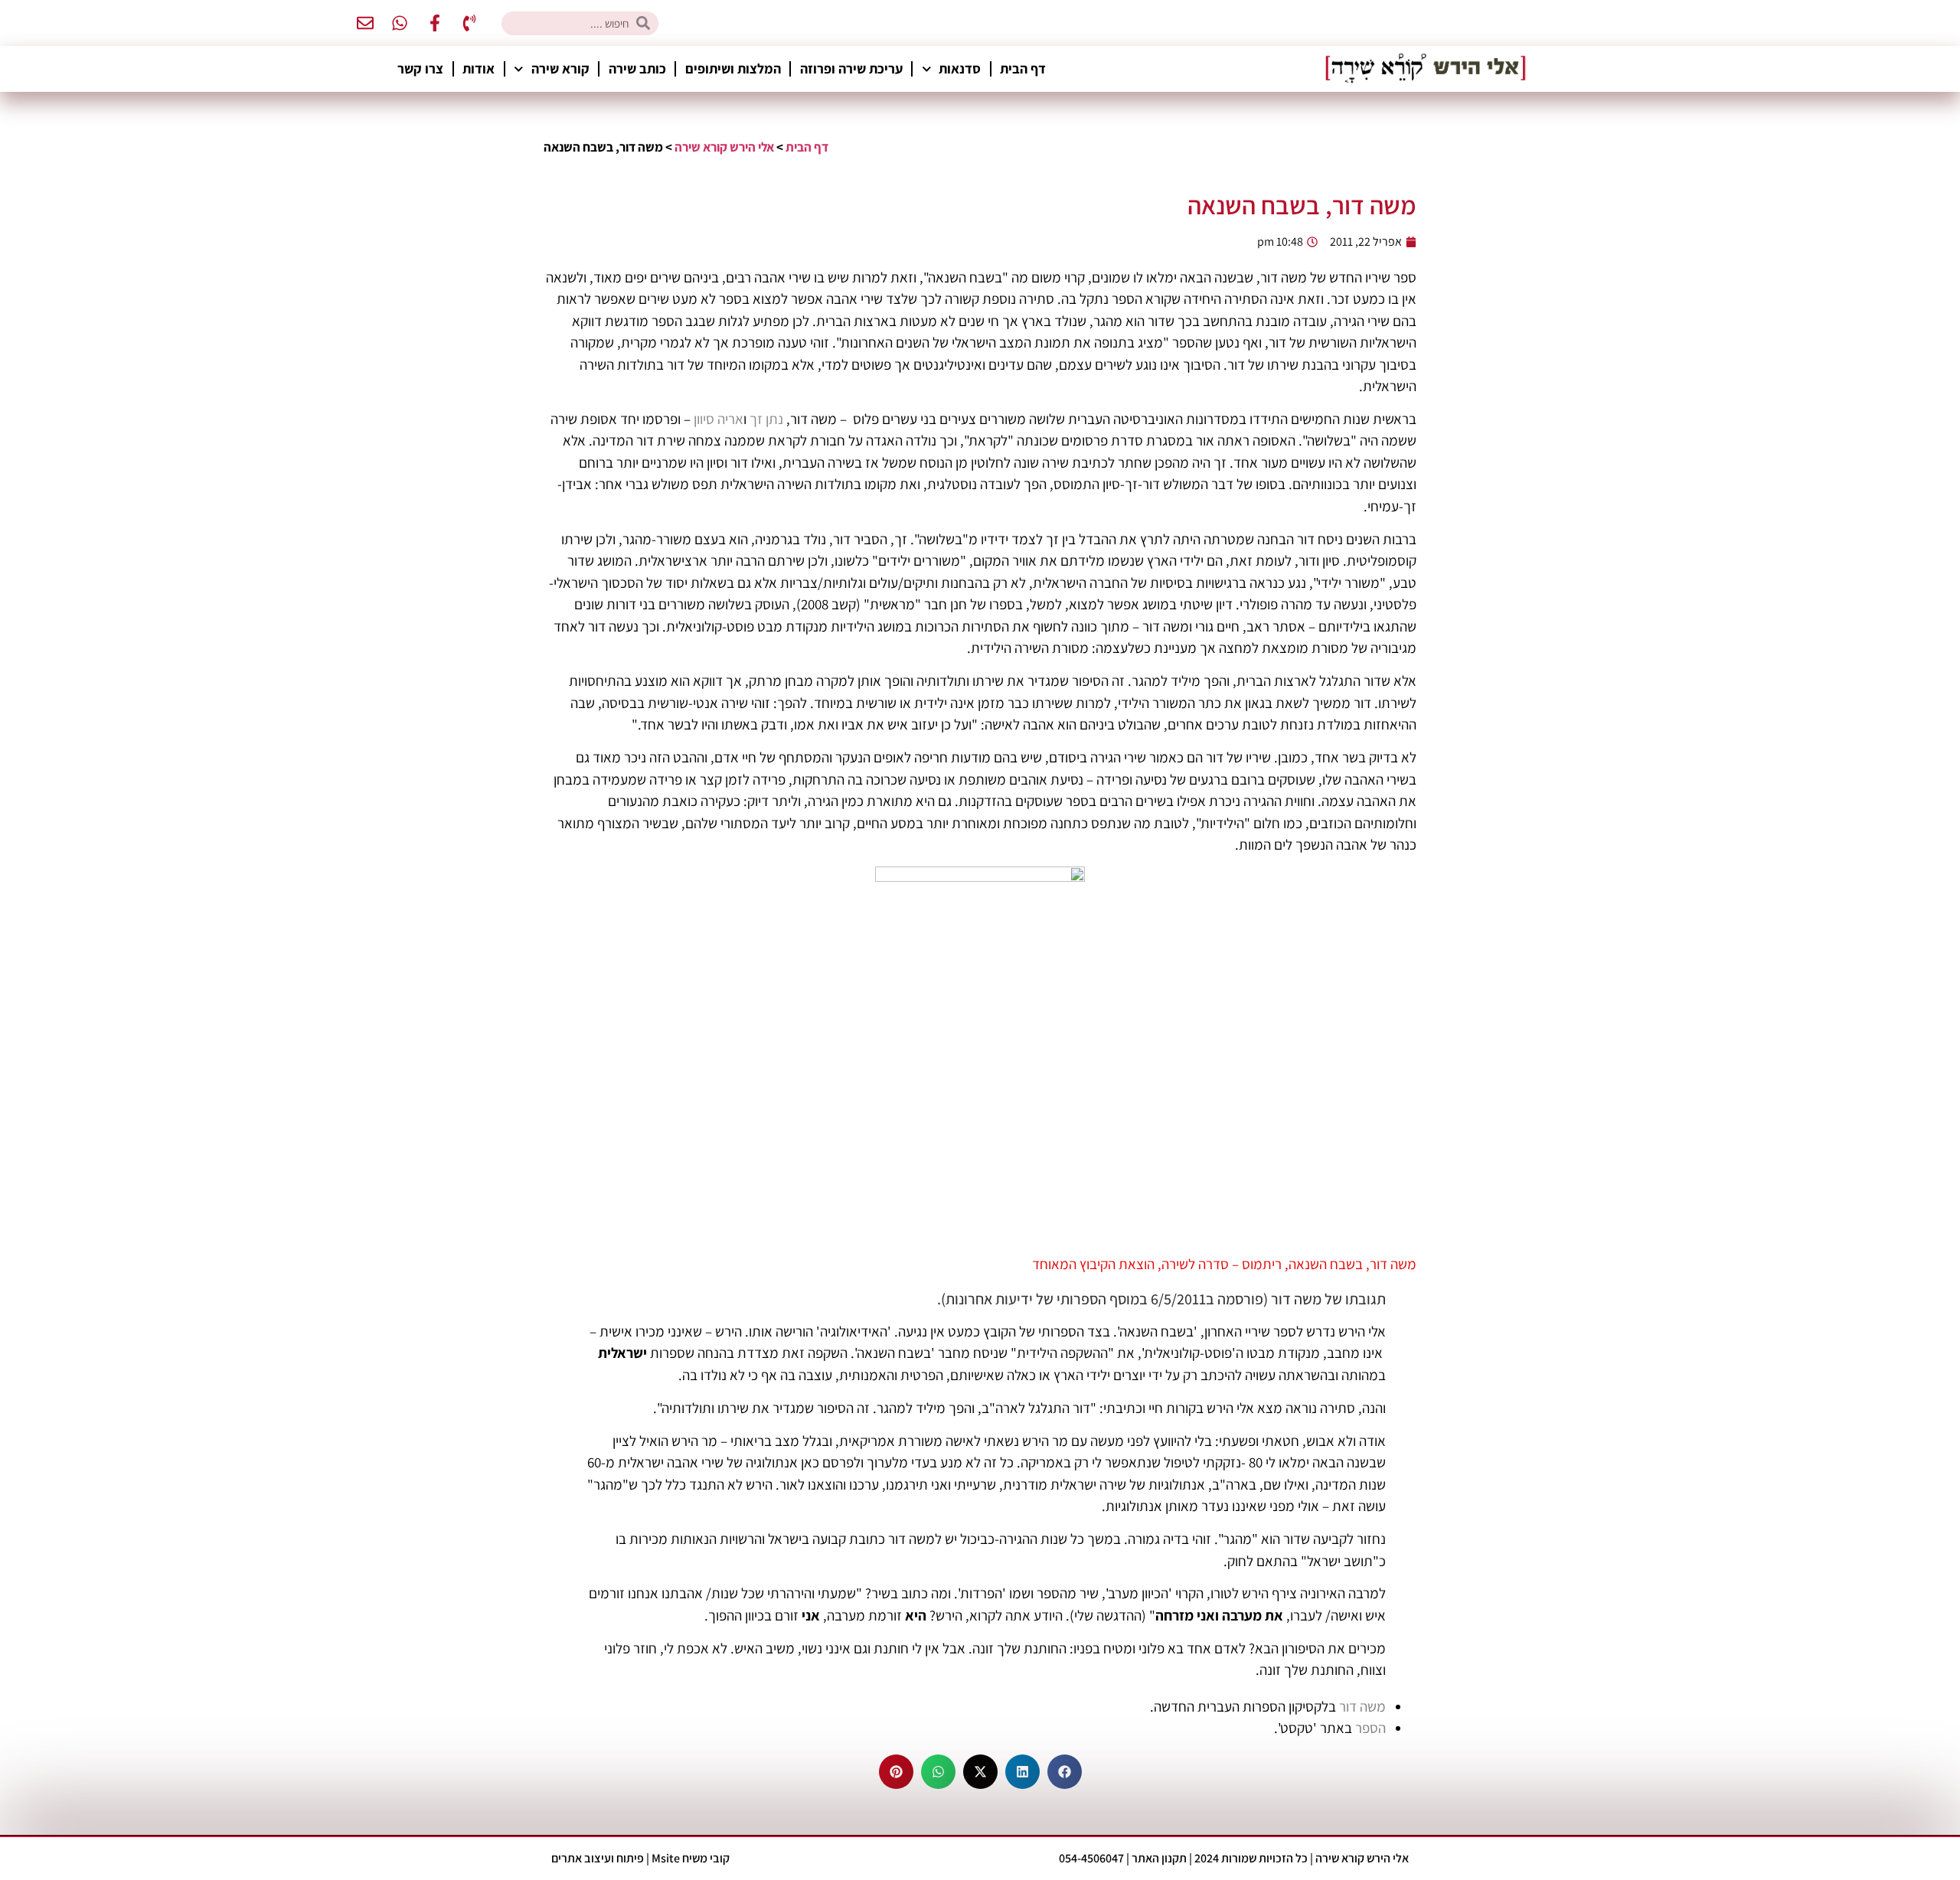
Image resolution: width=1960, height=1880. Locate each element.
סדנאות (960, 69)
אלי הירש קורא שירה (724, 147)
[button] (1065, 1772)
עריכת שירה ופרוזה (851, 69)
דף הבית (1023, 69)
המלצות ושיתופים (733, 69)
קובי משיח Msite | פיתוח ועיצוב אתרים (640, 1858)
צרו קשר (420, 69)
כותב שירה (637, 69)
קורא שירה (560, 69)
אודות (479, 69)
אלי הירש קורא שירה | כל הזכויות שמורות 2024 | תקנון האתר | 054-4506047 (1234, 1858)
